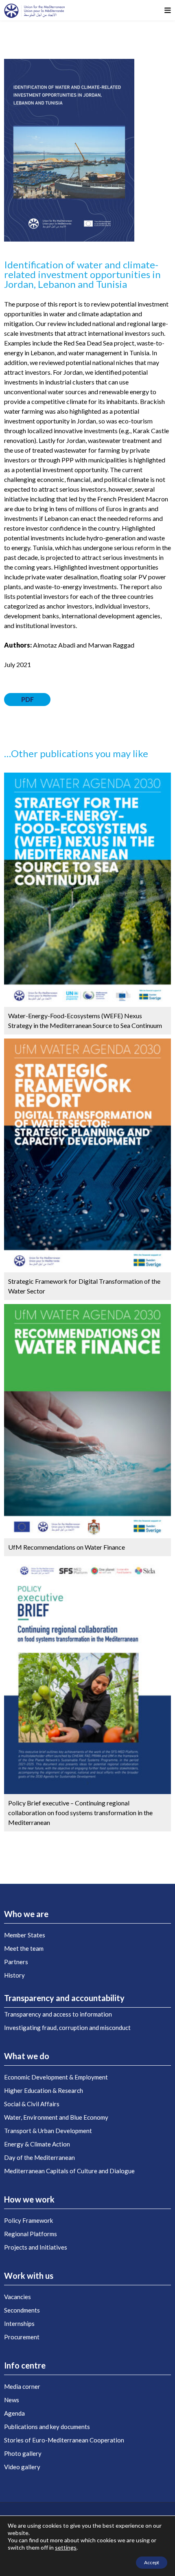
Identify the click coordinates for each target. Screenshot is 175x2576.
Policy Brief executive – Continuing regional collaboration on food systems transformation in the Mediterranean (80, 1813)
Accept (152, 2562)
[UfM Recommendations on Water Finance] (87, 1420)
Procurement (22, 2337)
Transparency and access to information (58, 2014)
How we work (29, 2199)
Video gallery (22, 2467)
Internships (19, 2323)
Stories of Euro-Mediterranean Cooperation (64, 2440)
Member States (25, 1935)
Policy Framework (28, 2220)
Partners (16, 1962)
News (12, 2400)
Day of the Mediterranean (39, 2157)
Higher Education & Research (44, 2090)
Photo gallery (23, 2453)
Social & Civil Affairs (32, 2104)
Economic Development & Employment (56, 2077)
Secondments (22, 2310)
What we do (27, 2056)
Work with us (29, 2276)
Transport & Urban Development (48, 2131)
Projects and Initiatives (36, 2247)
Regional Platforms (31, 2234)
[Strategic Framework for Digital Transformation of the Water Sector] (87, 1154)
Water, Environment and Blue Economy (56, 2117)
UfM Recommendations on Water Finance (67, 1547)
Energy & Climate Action (37, 2144)
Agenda (14, 2413)
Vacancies (17, 2297)
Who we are (26, 1914)
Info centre (25, 2365)
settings (66, 2547)
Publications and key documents (47, 2427)
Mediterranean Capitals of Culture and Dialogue (69, 2171)
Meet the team (24, 1948)
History (14, 1975)
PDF (27, 699)
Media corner (22, 2386)
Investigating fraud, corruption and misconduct (67, 2028)
